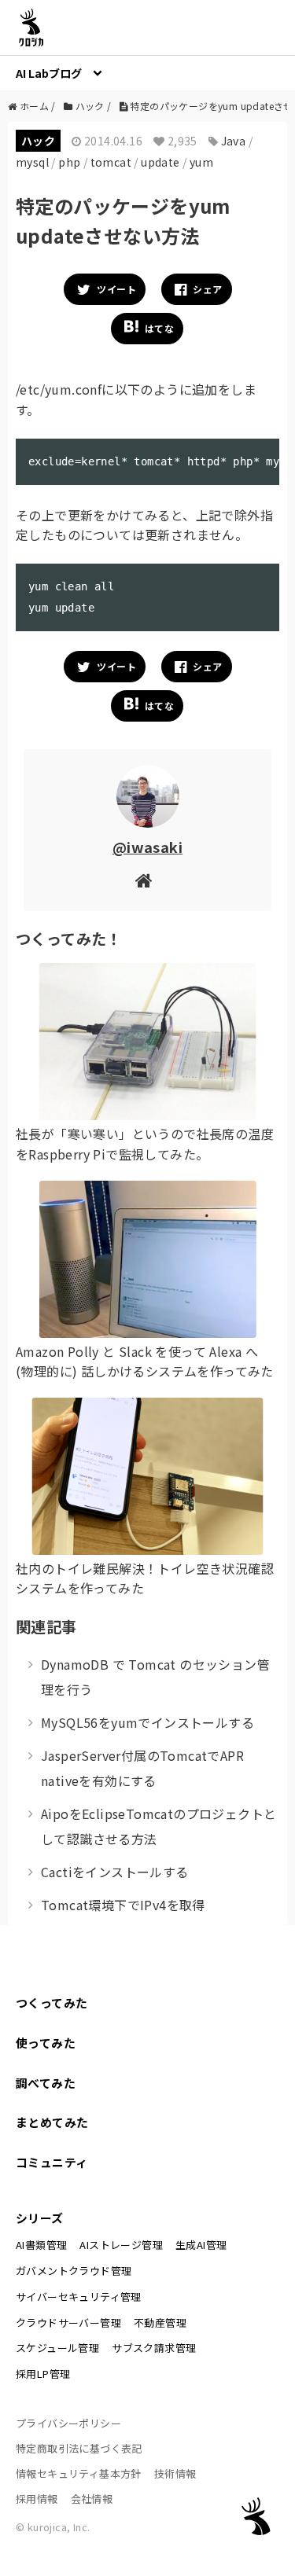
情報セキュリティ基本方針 (79, 2473)
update (160, 162)
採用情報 (37, 2499)
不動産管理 (160, 2322)
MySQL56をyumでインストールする (147, 1722)
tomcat (111, 162)
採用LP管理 (43, 2374)
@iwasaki (147, 847)
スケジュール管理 (57, 2348)
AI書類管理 (41, 2245)
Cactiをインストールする (115, 1872)
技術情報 (175, 2473)
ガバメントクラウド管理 (74, 2271)
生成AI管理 (201, 2245)
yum (201, 162)
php (69, 162)
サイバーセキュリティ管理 (79, 2297)
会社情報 (92, 2499)
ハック (38, 141)
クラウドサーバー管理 (68, 2322)
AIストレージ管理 (121, 2245)
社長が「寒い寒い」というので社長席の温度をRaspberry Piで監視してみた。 (145, 1144)
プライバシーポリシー (68, 2423)
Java (234, 141)
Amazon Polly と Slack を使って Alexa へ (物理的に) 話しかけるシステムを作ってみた (145, 1361)
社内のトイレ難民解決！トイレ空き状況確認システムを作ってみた (145, 1578)
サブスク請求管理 (154, 2348)
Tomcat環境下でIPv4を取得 (123, 1905)
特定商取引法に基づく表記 (79, 2448)
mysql (32, 162)
